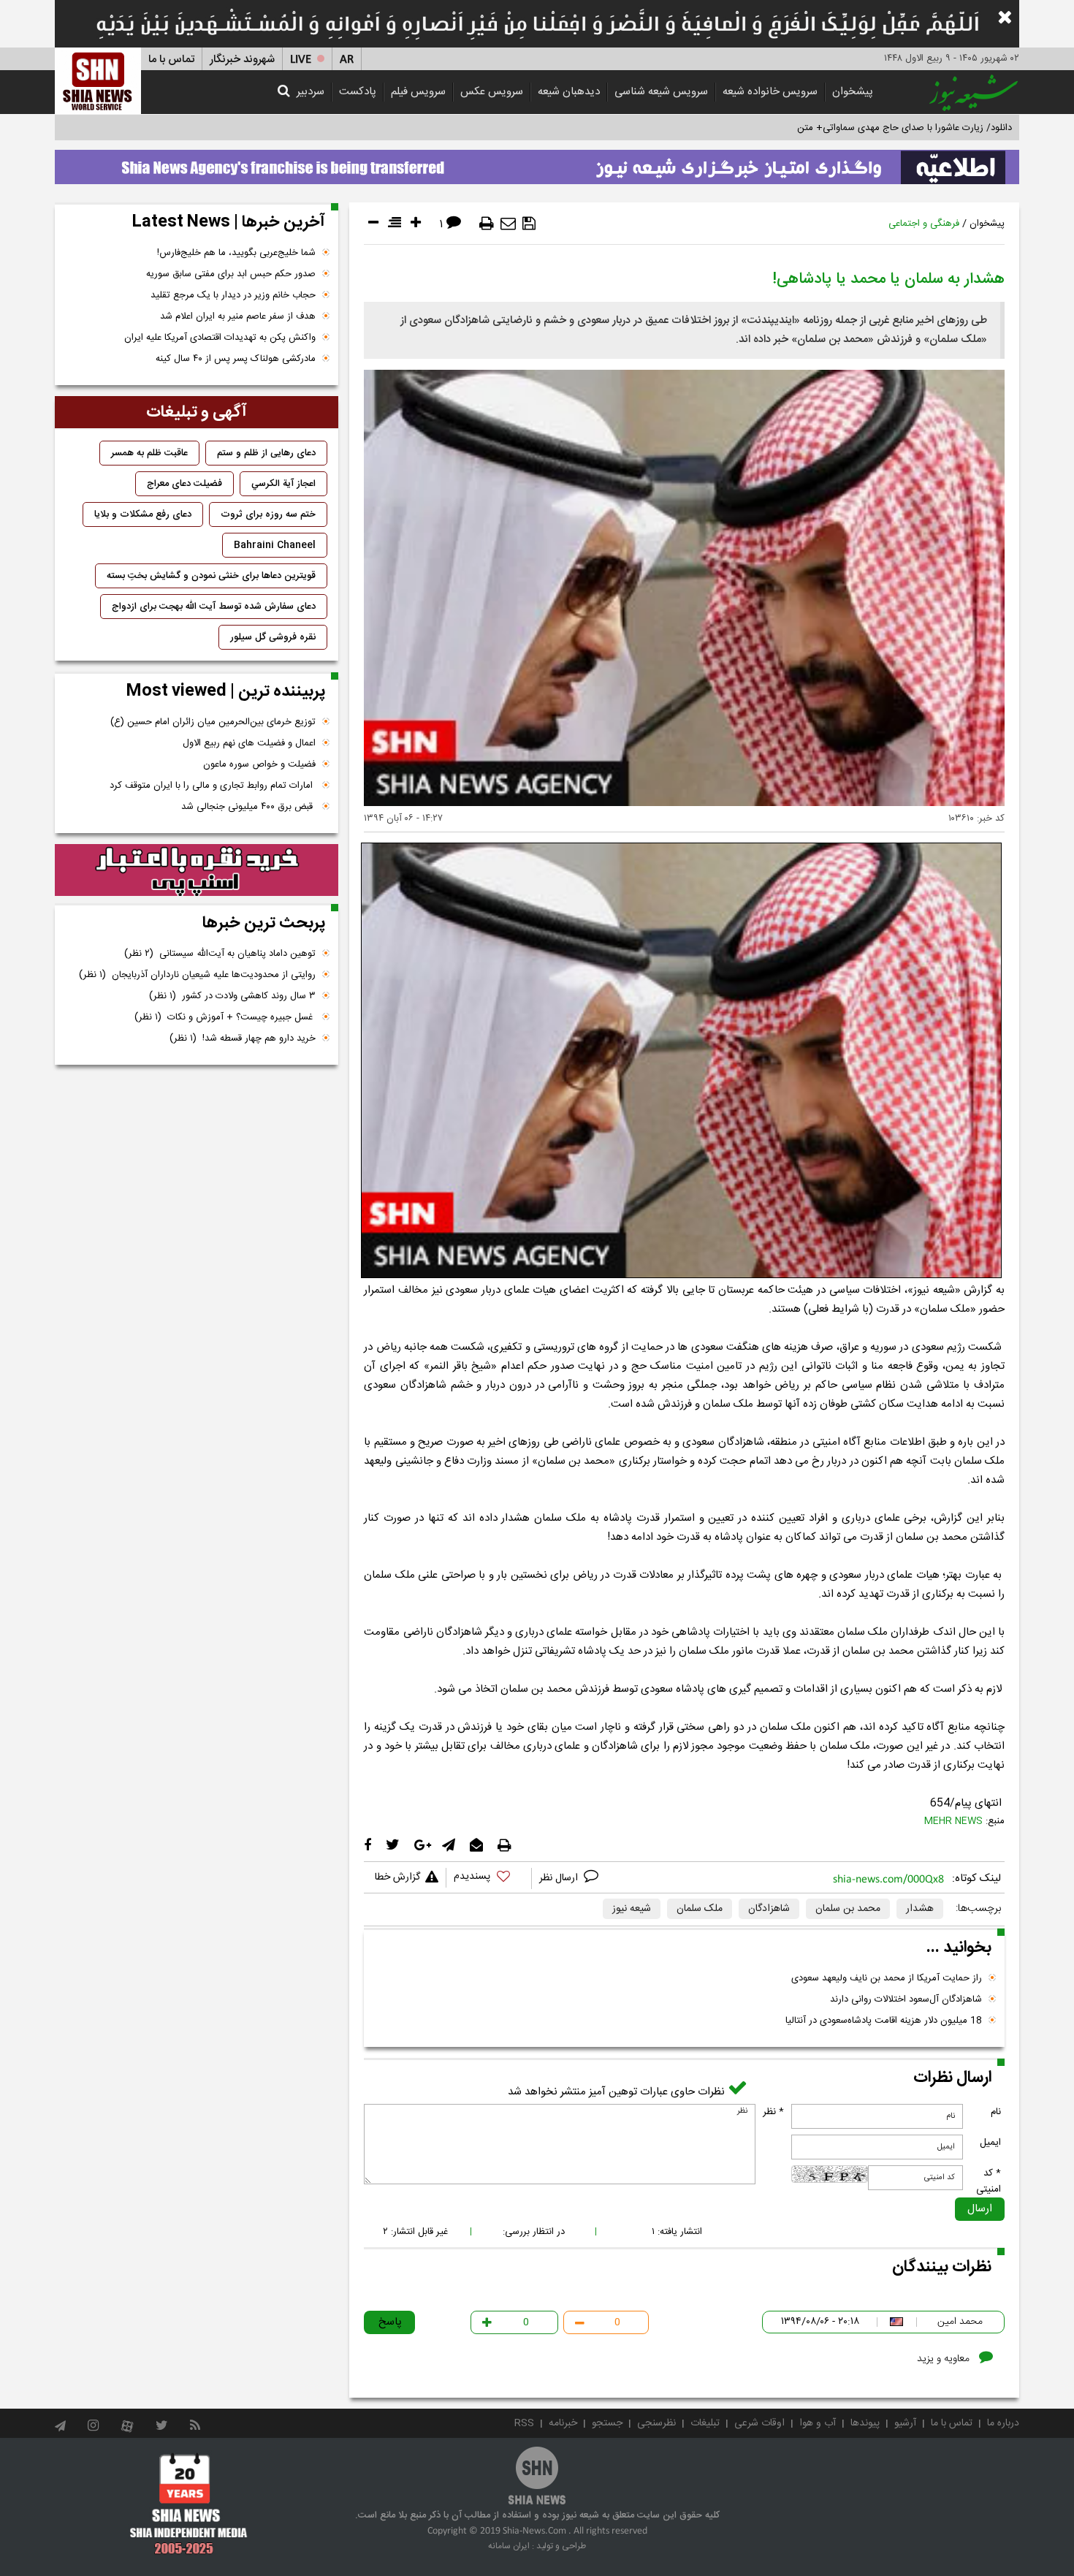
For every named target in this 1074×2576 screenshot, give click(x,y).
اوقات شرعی (759, 2423)
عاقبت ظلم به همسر (149, 453)
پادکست (358, 92)
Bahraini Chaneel (275, 545)
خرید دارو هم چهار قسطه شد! (243, 1038)
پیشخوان (853, 92)
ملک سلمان (700, 1909)
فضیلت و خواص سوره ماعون (259, 764)
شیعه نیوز (632, 1909)
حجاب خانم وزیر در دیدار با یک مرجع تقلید (233, 295)
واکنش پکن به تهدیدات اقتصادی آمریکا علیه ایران (220, 338)
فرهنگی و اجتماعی (924, 224)
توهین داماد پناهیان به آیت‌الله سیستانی (220, 954)
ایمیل (990, 2143)
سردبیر (311, 92)
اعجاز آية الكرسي (283, 484)
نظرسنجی (656, 2423)
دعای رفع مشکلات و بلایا (143, 514)
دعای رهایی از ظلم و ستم (266, 453)
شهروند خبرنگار (242, 60)
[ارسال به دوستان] (508, 224)
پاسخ (390, 2322)
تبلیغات (705, 2423)
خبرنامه (563, 2423)
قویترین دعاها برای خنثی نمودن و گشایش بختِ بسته (211, 576)
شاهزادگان (769, 1909)
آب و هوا (818, 2423)
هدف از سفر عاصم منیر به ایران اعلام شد (238, 316)
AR (347, 60)
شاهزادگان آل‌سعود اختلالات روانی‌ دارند (906, 1999)
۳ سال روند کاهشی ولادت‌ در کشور (232, 996)
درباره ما (1003, 2423)
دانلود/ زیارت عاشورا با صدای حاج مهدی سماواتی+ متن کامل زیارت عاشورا (868, 128)
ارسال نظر (560, 1878)
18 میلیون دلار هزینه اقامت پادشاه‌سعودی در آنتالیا (884, 2021)
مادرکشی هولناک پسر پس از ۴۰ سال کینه (236, 359)
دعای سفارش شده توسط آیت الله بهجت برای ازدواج (214, 607)
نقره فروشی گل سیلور (273, 637)
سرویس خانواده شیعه (770, 92)
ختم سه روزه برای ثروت (268, 514)
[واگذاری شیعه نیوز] (537, 163)
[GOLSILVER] (197, 870)
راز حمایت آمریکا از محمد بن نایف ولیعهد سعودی (887, 1978)
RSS (524, 2423)
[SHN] (98, 81)
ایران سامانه (509, 2546)
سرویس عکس (492, 92)
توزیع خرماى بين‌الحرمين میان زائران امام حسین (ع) (213, 722)
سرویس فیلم (418, 92)
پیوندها (865, 2423)
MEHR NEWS (953, 1821)
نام (996, 2112)
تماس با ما (171, 60)
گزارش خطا (397, 1877)
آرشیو (905, 2423)
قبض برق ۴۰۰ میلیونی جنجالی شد (248, 807)
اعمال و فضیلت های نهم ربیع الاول (249, 743)
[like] (489, 1878)
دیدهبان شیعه (569, 92)
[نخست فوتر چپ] (189, 2504)
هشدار (920, 1909)
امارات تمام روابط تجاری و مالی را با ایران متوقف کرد (213, 786)
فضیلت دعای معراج (184, 484)
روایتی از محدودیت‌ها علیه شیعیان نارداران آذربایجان (197, 975)
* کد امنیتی (989, 2181)
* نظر (773, 2112)
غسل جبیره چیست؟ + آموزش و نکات (225, 1017)
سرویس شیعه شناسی (661, 92)
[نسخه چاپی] (487, 224)
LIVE (301, 60)
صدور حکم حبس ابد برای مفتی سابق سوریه (231, 274)
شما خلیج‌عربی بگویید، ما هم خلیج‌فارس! (236, 253)
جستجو (607, 2423)
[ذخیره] (529, 224)
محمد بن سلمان (848, 1909)
